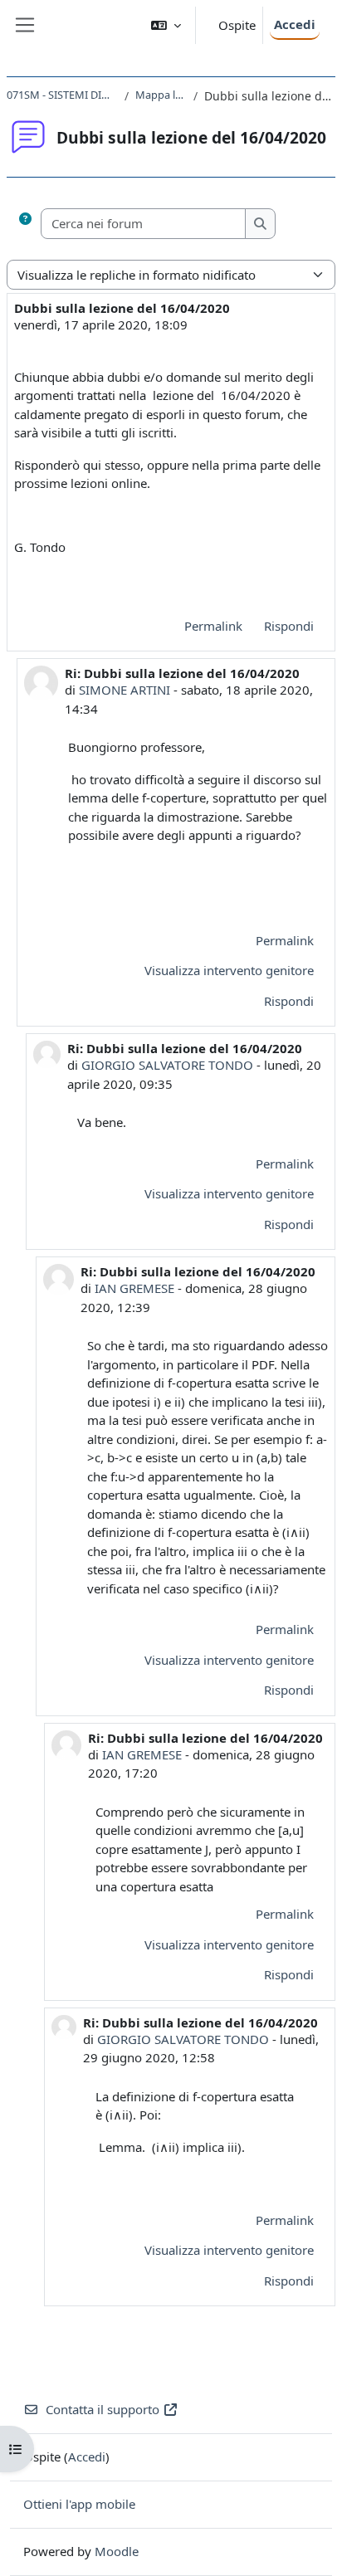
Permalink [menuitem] (213, 626)
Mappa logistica (161, 95)
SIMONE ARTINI (125, 690)
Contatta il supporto (103, 2409)
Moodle (117, 2551)
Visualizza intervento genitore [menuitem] (229, 970)
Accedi (295, 24)
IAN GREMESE (134, 1288)
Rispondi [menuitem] (289, 626)
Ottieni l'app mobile (79, 2504)
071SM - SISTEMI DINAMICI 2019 (62, 95)
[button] (166, 25)
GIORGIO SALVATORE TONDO (167, 1065)
